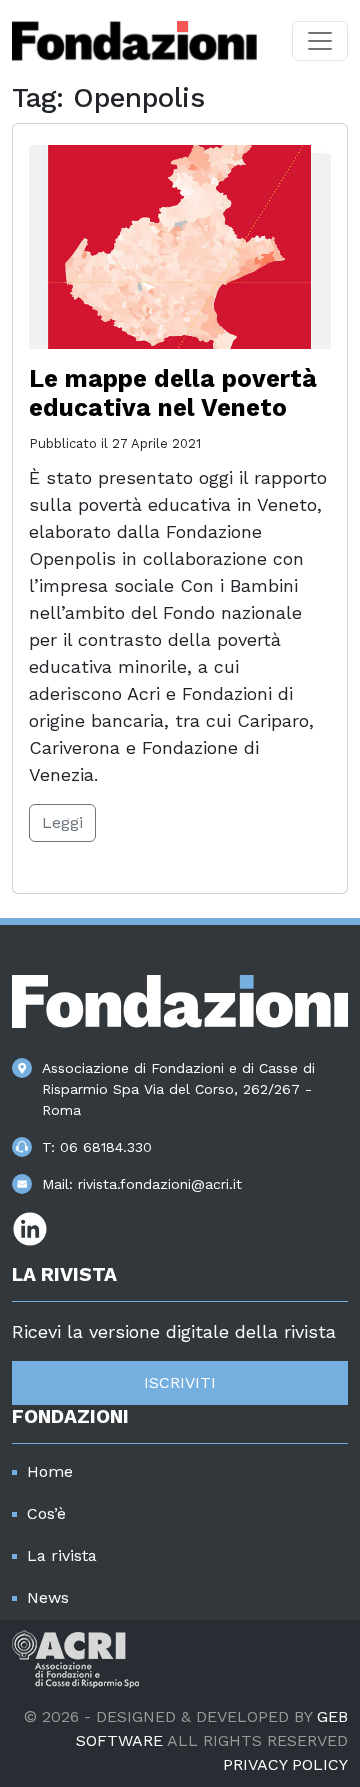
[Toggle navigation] (320, 41)
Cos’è (46, 1513)
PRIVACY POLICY (285, 1764)
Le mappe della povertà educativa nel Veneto (173, 393)
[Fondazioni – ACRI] (134, 41)
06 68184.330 (106, 1147)
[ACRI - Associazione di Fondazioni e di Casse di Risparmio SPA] (75, 1657)
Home (50, 1471)
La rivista (62, 1555)
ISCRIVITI (180, 1382)
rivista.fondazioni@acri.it (160, 1184)
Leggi (62, 822)
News (48, 1597)
